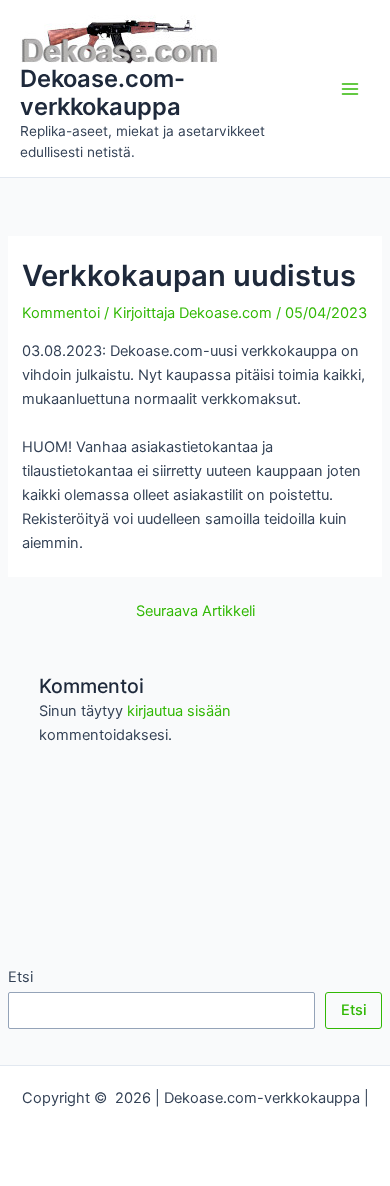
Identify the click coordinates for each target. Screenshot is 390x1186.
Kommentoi (61, 313)
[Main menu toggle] (350, 88)
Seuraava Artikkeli (195, 611)
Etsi (20, 977)
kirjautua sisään (179, 711)
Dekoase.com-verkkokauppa (102, 92)
